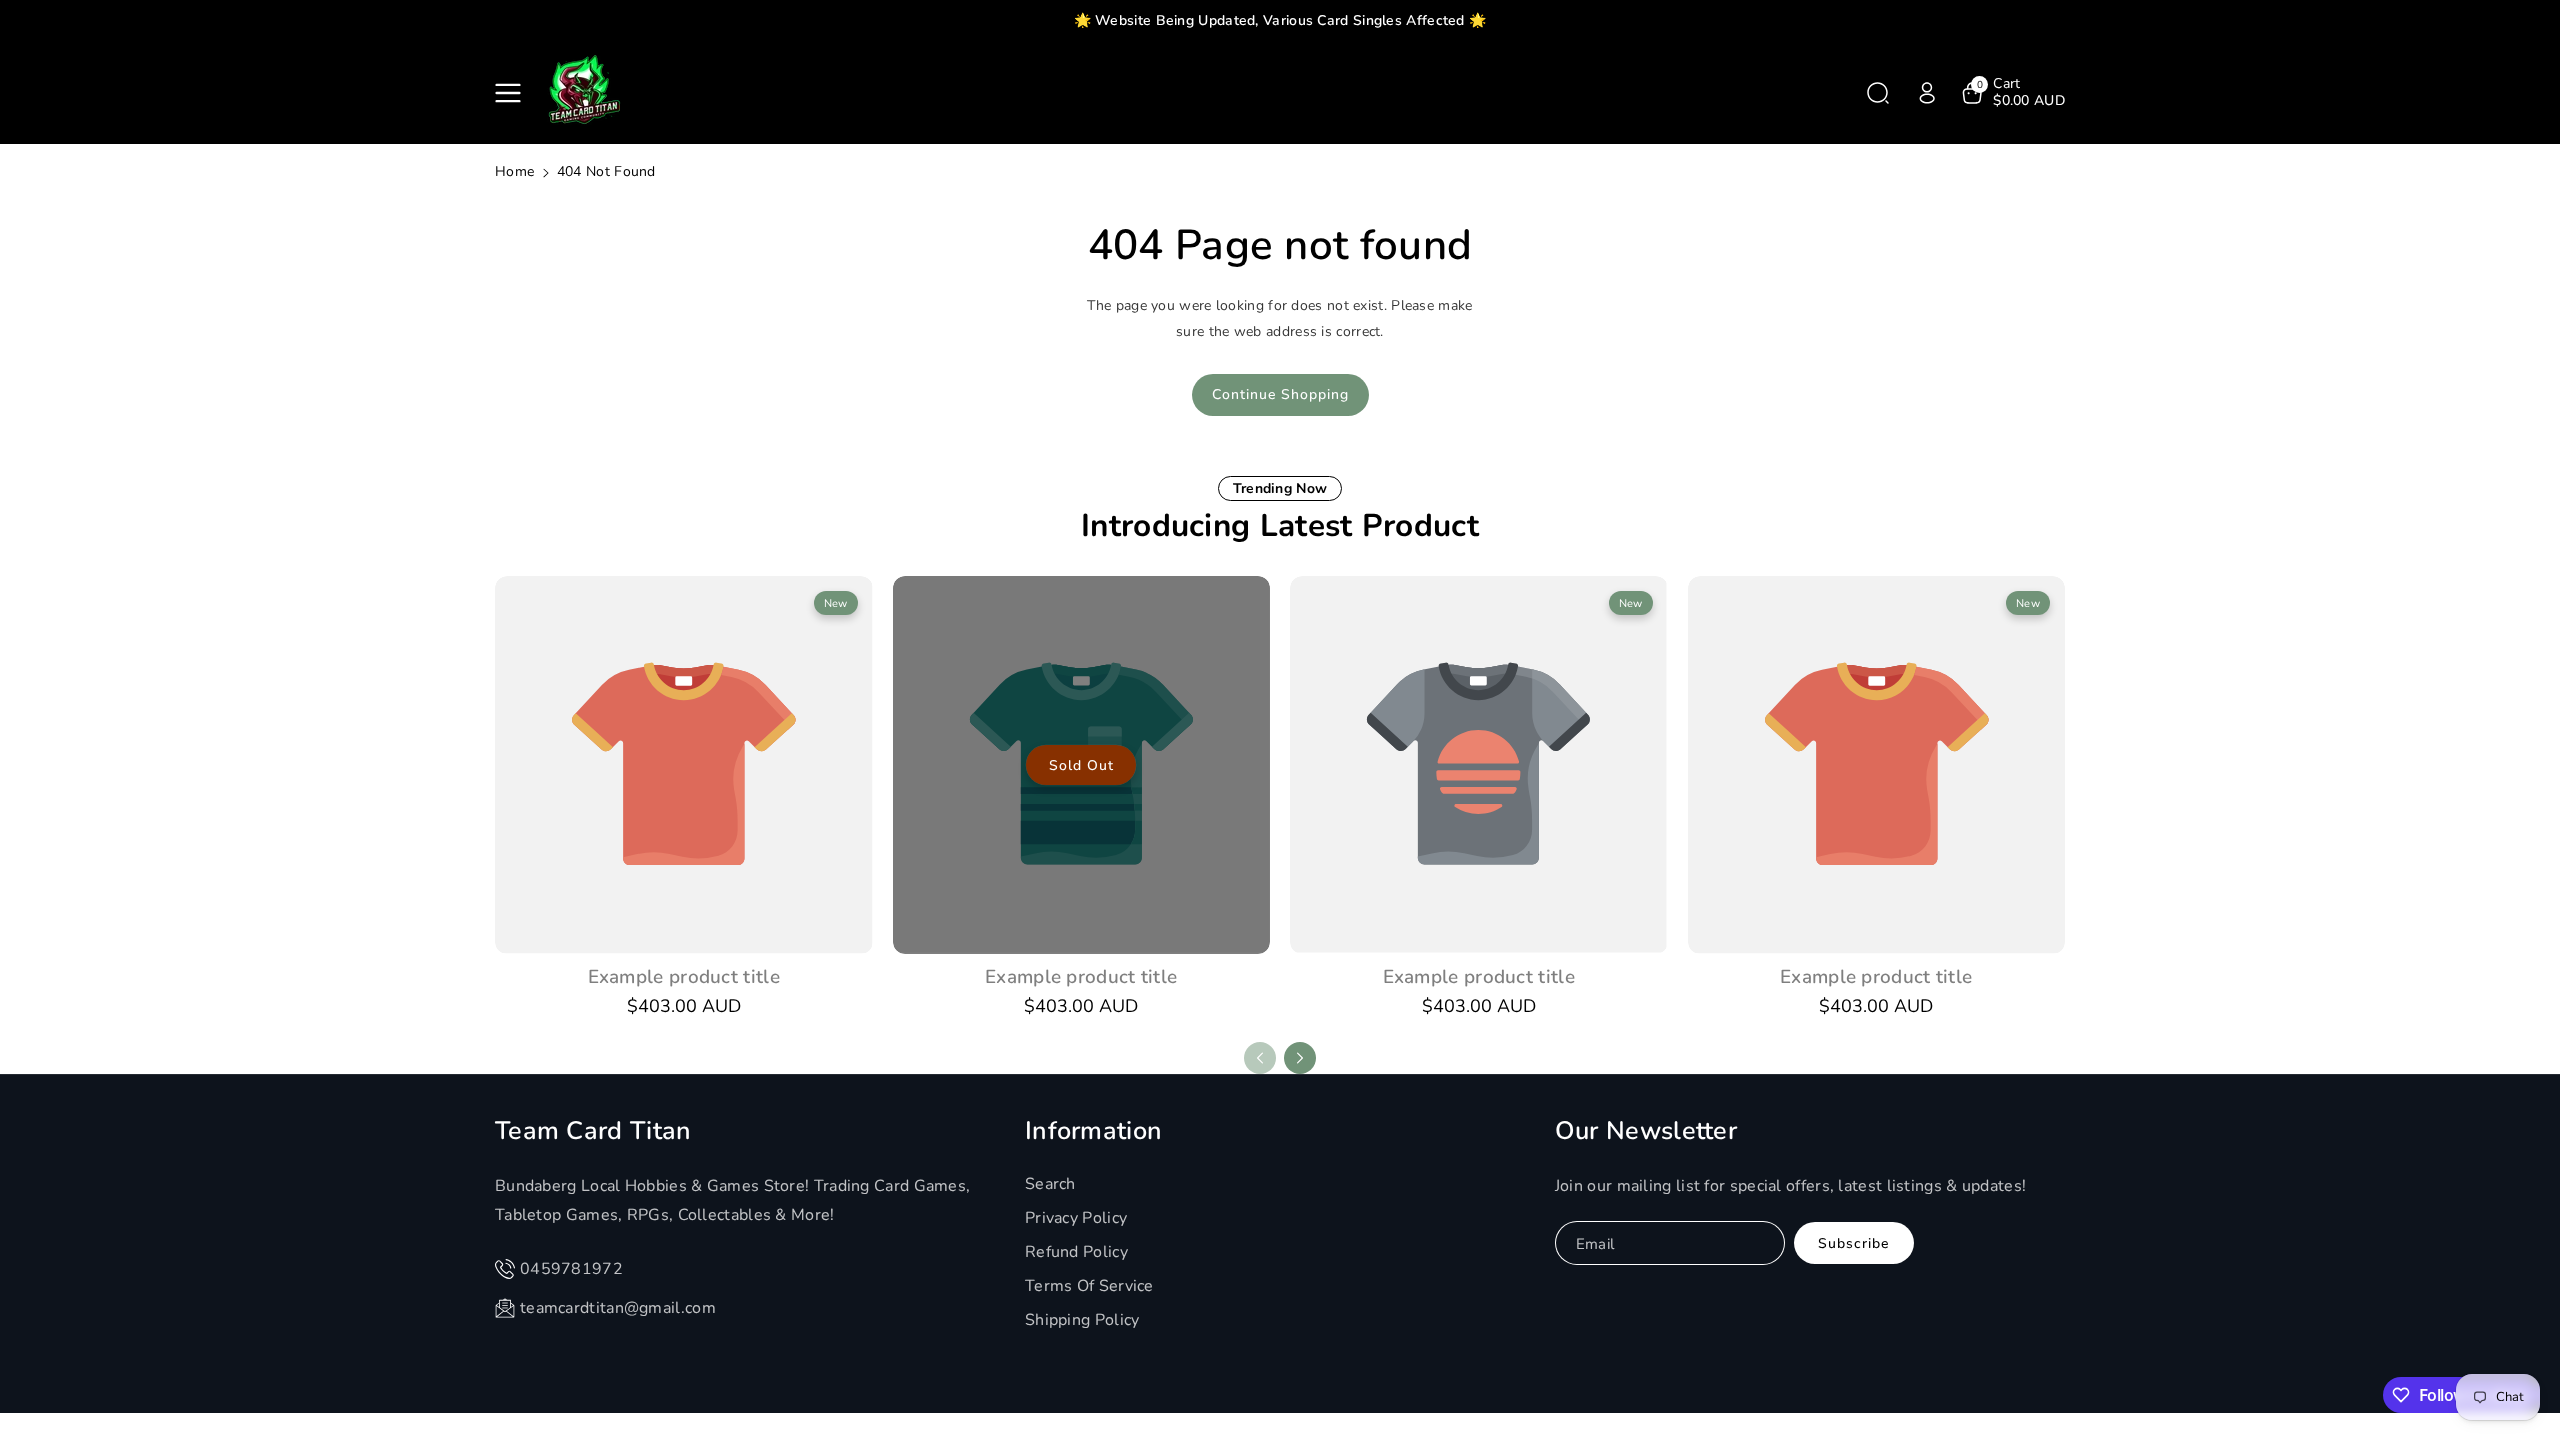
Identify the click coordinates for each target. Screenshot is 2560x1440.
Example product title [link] (684, 977)
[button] (512, 93)
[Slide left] (1260, 1058)
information (1093, 1131)
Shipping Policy (1082, 1320)
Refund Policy (1076, 1252)
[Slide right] (1300, 1058)
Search (1050, 1184)
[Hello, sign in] (1927, 93)
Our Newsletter (1646, 1131)
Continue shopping (1280, 394)
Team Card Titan (593, 1131)
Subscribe (1853, 1243)
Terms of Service (1089, 1286)
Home (514, 171)
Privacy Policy (1076, 1218)
